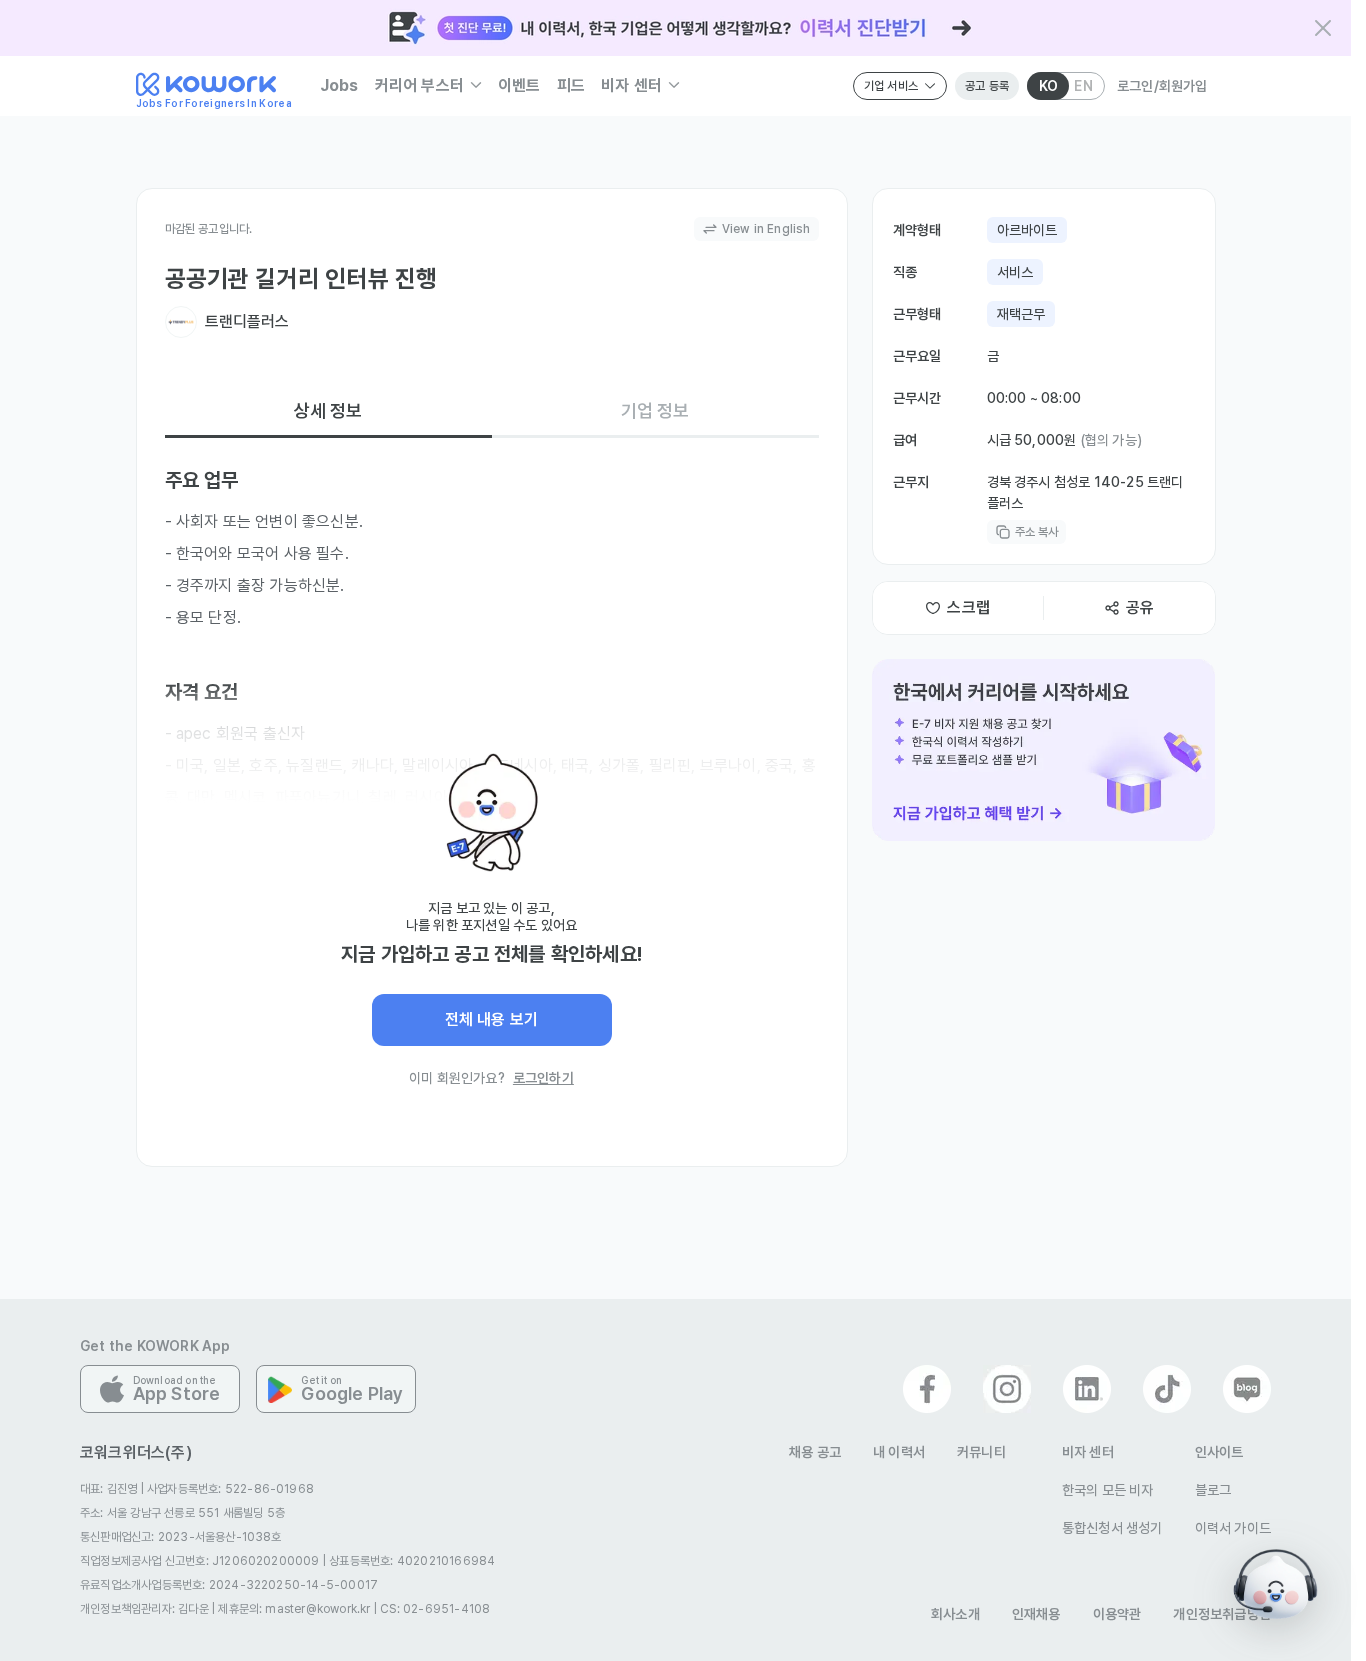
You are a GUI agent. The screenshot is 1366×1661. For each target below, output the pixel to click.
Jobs (339, 85)
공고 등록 (987, 86)
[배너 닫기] (1323, 28)
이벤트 (519, 85)
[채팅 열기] (1276, 1585)
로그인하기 (543, 1078)
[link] (1044, 750)
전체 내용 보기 (492, 1019)
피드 (571, 85)
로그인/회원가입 (1162, 86)
